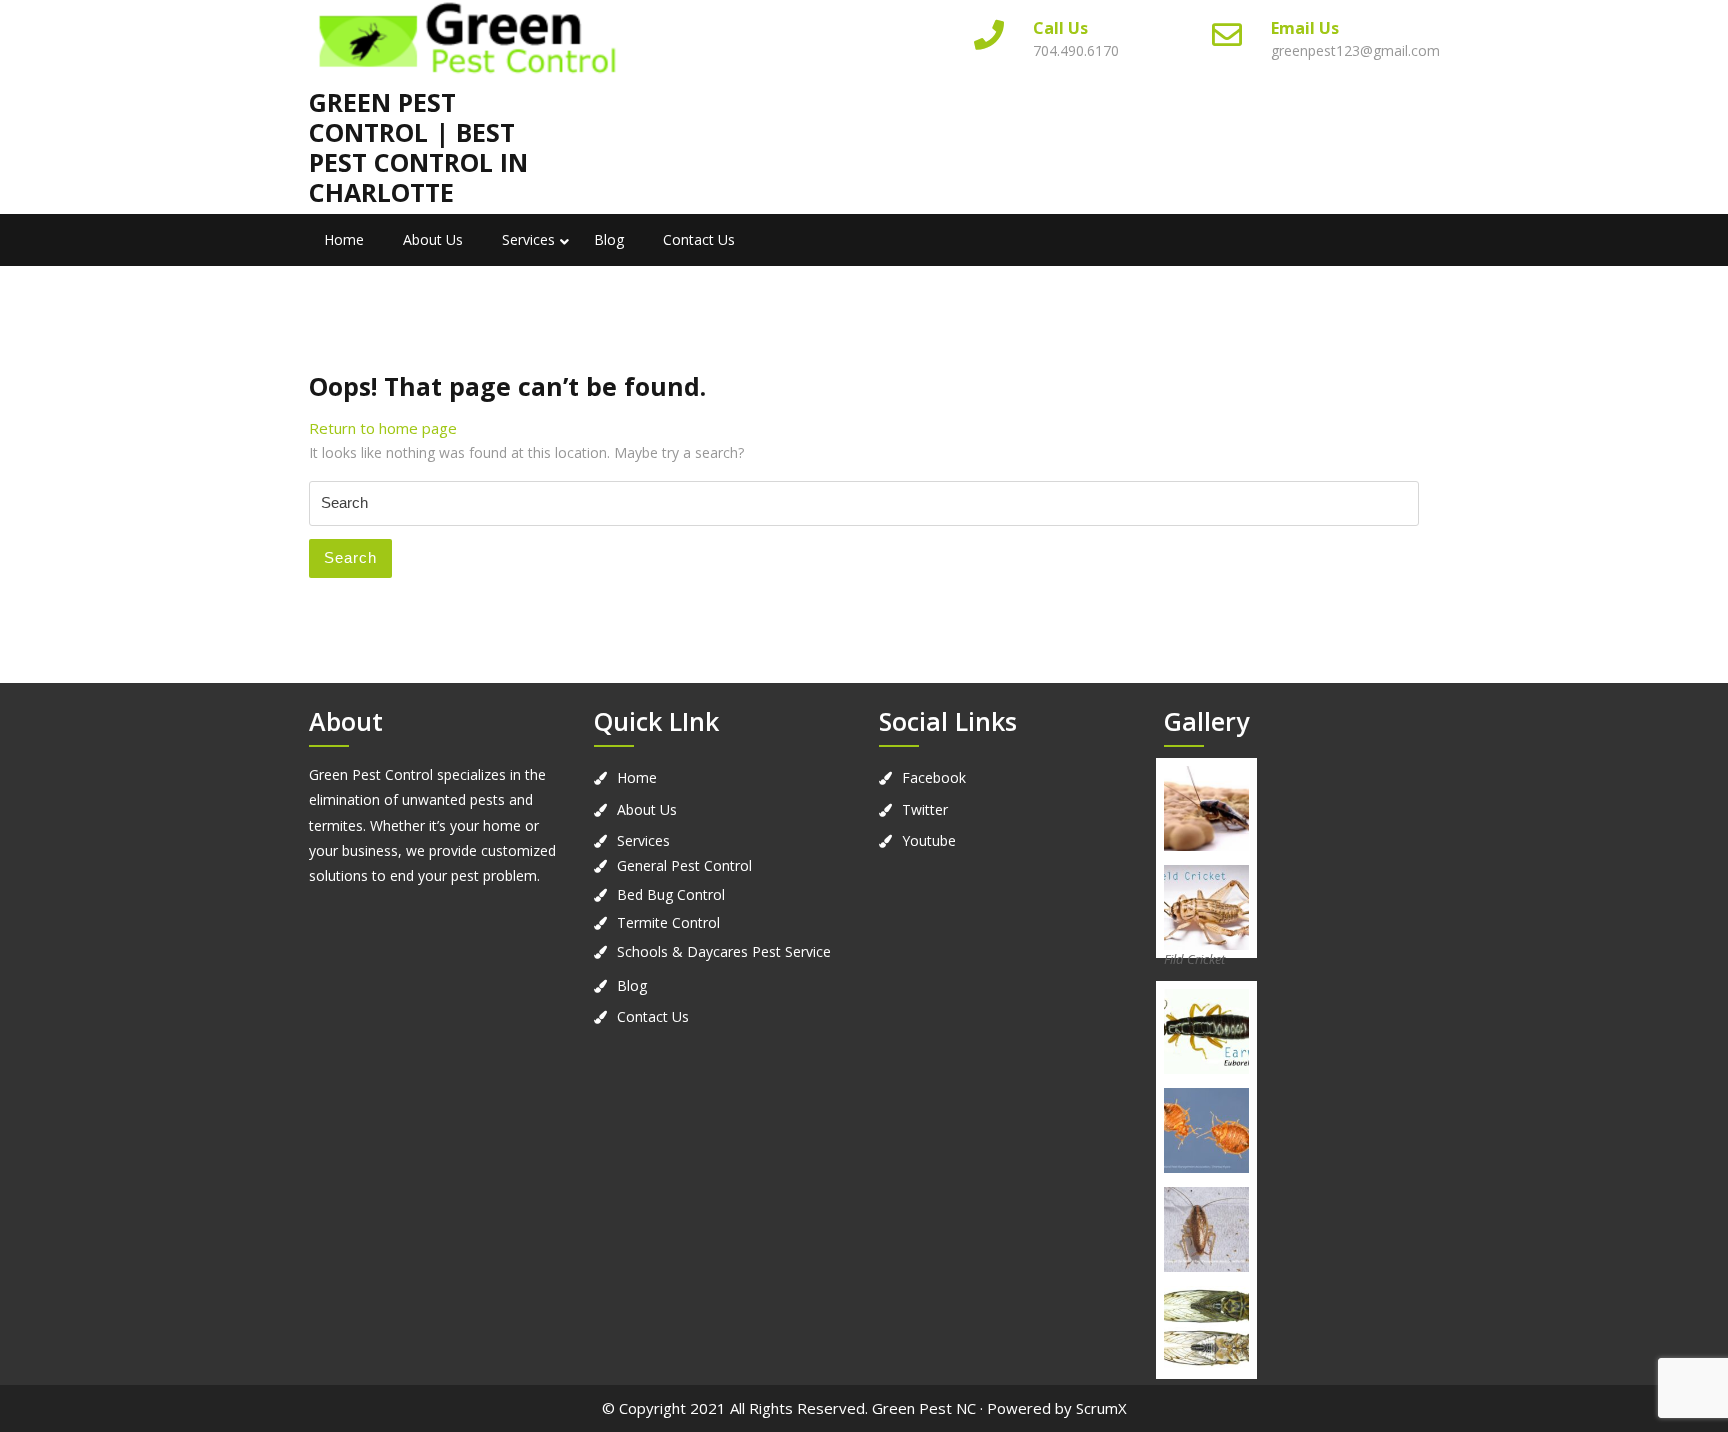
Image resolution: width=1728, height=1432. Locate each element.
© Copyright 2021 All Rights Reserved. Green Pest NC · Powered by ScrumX (864, 1408)
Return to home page (383, 428)
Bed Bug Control (671, 894)
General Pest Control (684, 865)
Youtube (929, 840)
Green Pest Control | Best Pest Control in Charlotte (418, 147)
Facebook (934, 777)
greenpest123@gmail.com (1355, 50)
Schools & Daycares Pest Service (724, 951)
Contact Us (699, 239)
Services (528, 239)
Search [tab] (350, 557)
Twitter (925, 809)
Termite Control (668, 922)
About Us (433, 239)
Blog (609, 239)
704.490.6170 (1076, 50)
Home (344, 239)
